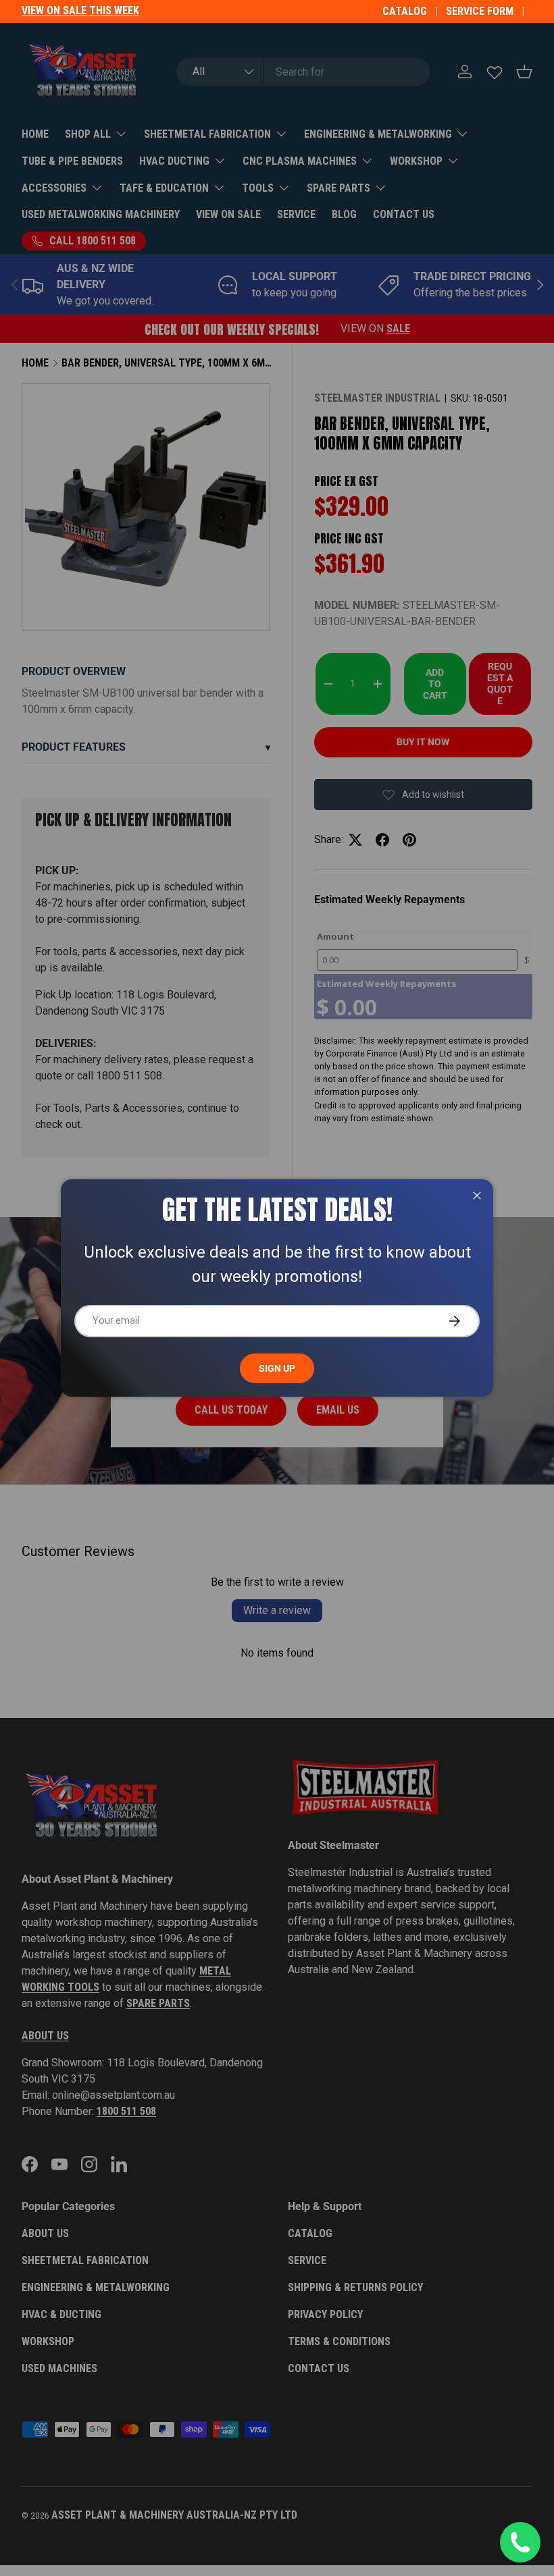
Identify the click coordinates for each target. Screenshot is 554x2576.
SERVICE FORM (480, 11)
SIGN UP (277, 1368)
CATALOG (405, 11)
